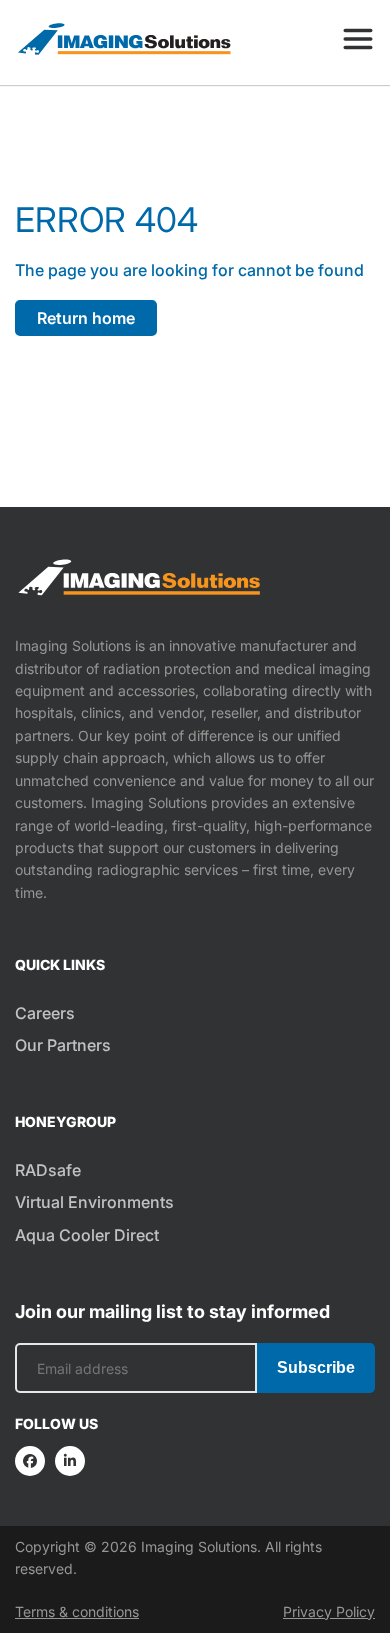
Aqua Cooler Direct (87, 1235)
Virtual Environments (94, 1202)
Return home (86, 318)
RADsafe (48, 1170)
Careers (45, 1013)
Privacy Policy (329, 1611)
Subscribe (316, 1367)
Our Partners (63, 1045)
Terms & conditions (77, 1611)
